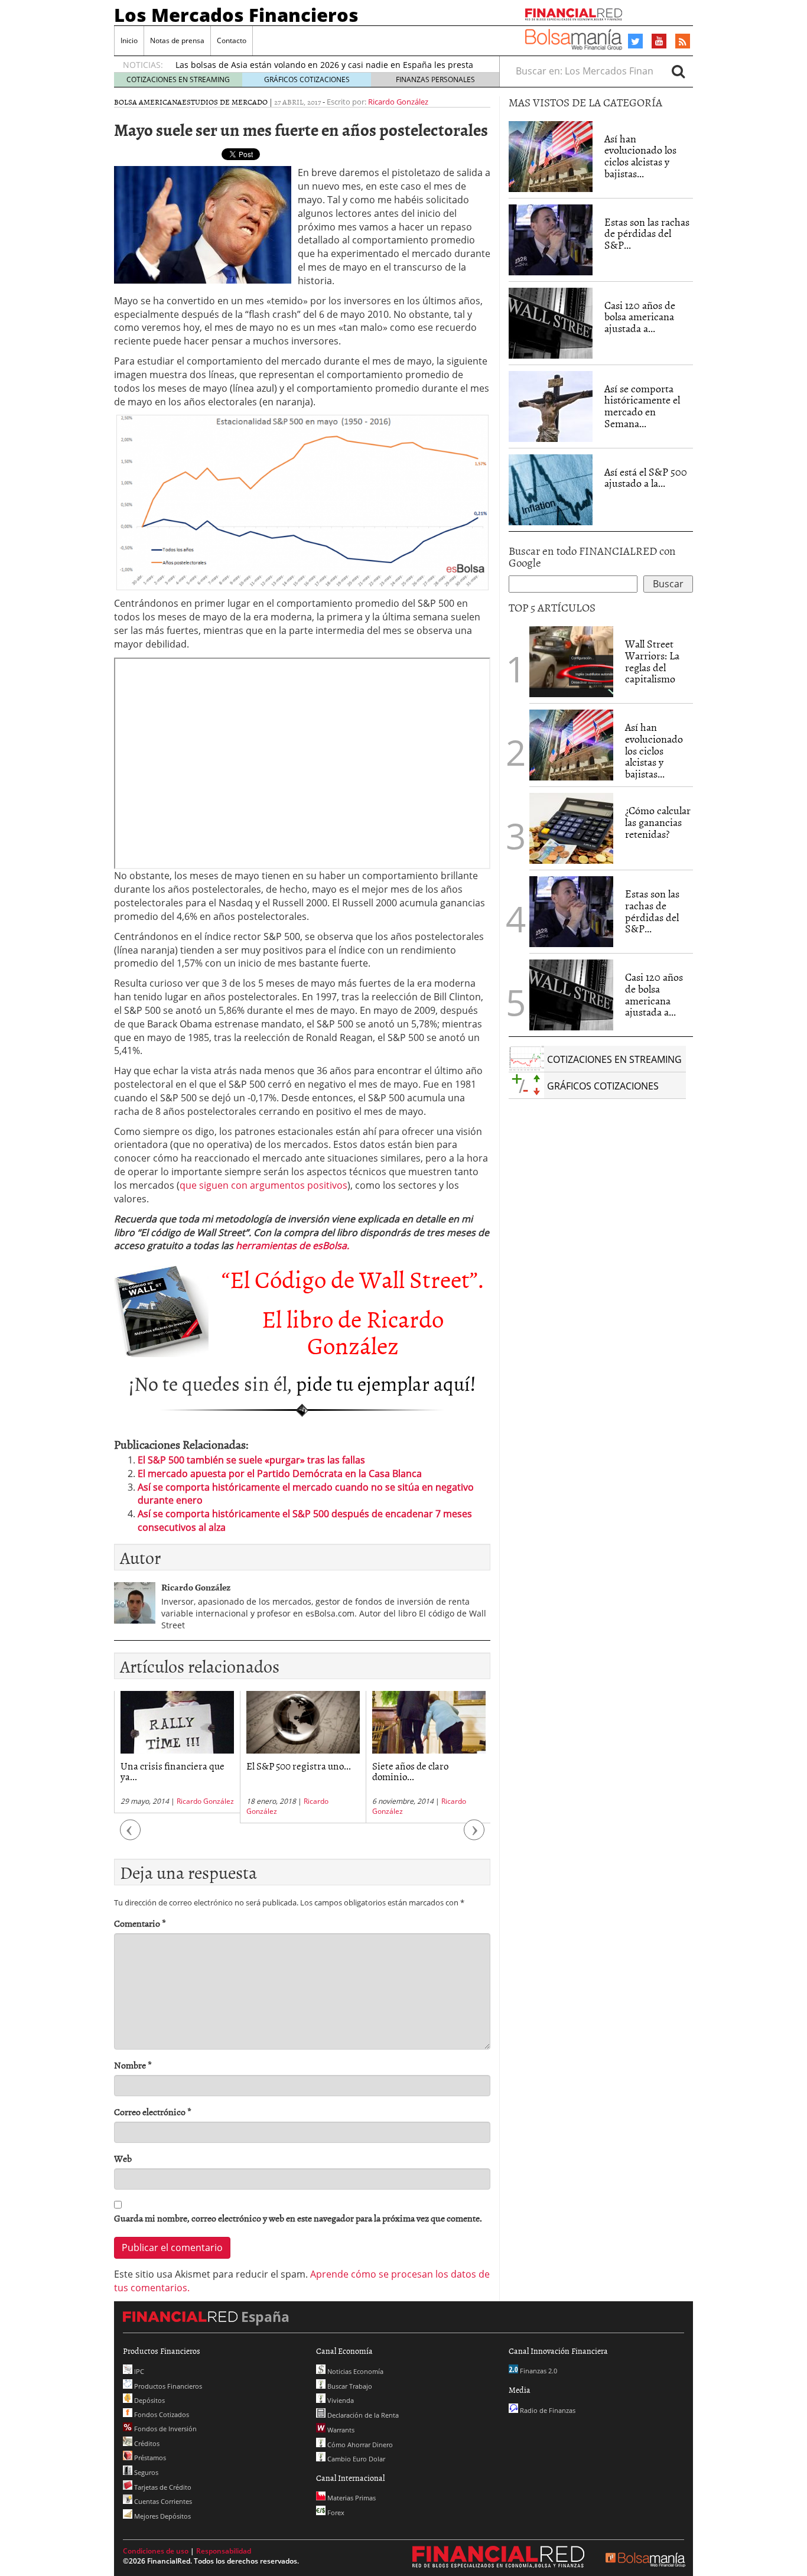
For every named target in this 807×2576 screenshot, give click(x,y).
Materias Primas (351, 2498)
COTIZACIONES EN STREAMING (178, 79)
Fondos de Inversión (165, 2429)
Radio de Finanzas (547, 2410)
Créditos (146, 2443)
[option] (177, 1752)
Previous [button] (131, 1835)
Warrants (340, 2430)
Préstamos (149, 2458)
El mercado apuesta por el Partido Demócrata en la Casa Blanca (280, 1474)
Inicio (129, 40)
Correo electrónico (153, 2112)
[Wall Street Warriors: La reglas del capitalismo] (571, 661)
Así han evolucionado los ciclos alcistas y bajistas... (640, 156)
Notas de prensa (177, 40)
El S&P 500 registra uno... (299, 1765)
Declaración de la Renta (362, 2415)
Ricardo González (398, 102)
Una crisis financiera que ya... (173, 1771)
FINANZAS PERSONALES (435, 79)
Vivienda (340, 2400)
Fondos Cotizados (161, 2414)
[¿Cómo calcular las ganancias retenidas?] (571, 828)
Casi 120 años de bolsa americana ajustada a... (640, 317)
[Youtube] (659, 41)
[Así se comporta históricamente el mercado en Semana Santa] (551, 406)
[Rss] (683, 42)
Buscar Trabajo (349, 2386)
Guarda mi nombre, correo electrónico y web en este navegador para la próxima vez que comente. (298, 2218)
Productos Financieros (167, 2386)
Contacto (232, 40)
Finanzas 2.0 (538, 2371)
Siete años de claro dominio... (410, 1771)
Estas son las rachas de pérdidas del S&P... (647, 234)
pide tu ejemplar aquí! (386, 1383)
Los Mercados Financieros (236, 15)
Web (123, 2159)
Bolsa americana (148, 102)
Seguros (145, 2472)
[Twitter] (635, 41)
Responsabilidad (224, 2551)
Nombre (133, 2065)
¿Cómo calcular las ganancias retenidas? (658, 822)
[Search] (678, 71)
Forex (335, 2512)
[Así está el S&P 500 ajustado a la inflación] (551, 490)
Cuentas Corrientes (162, 2501)
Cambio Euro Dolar (355, 2459)
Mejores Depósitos (162, 2516)
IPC (138, 2371)
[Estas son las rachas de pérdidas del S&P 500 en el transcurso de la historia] (551, 240)
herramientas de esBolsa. (292, 1245)
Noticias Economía (354, 2371)
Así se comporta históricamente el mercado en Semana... (642, 406)
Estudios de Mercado (225, 102)
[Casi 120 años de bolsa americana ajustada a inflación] (551, 323)
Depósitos (149, 2400)
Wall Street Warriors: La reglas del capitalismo (652, 661)
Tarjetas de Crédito (162, 2487)
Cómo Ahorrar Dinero (359, 2445)
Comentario (140, 1923)
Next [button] (474, 1835)
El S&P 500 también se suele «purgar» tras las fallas (251, 1460)
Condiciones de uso (156, 2551)
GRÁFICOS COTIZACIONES (307, 79)
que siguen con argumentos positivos (263, 1185)
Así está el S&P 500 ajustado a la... (646, 478)
